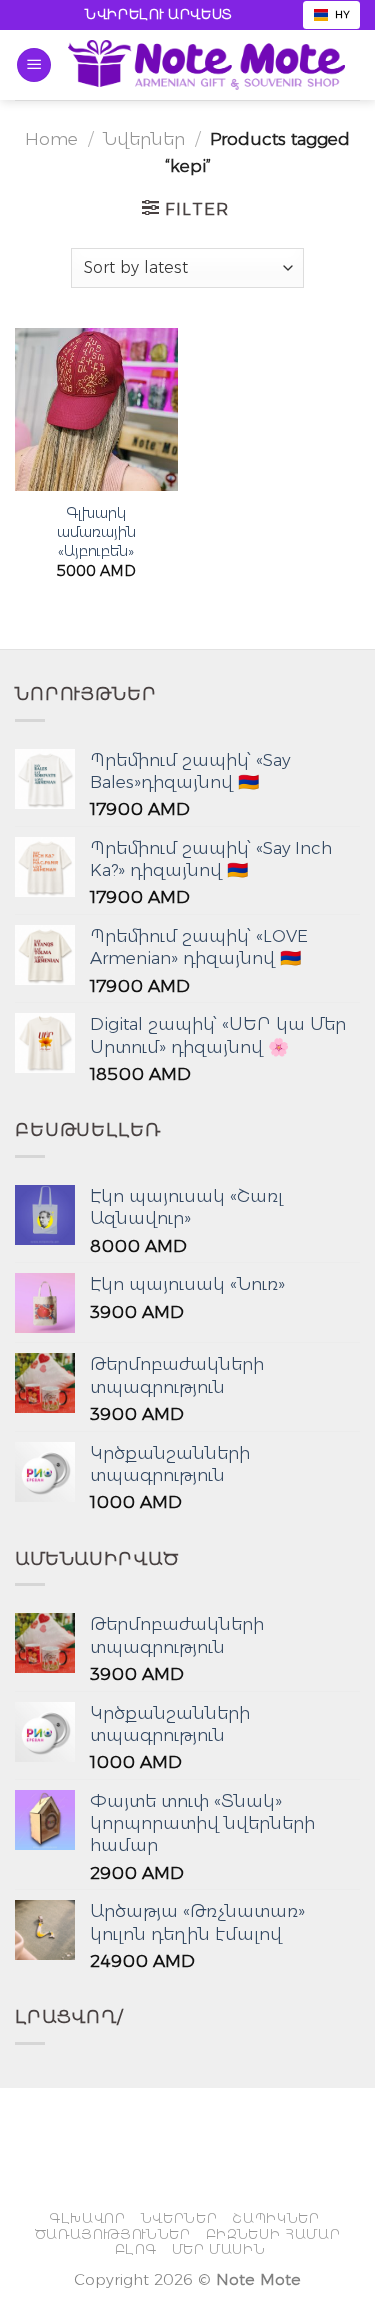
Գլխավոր (88, 2218)
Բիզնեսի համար (273, 2234)
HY (342, 14)
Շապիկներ (275, 2218)
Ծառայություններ (113, 2234)
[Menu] (34, 65)
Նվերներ (144, 138)
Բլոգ (136, 2249)
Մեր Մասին (219, 2249)
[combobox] (331, 15)
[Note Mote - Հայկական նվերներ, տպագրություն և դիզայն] (206, 65)
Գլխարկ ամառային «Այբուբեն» (96, 532)
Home (51, 138)
